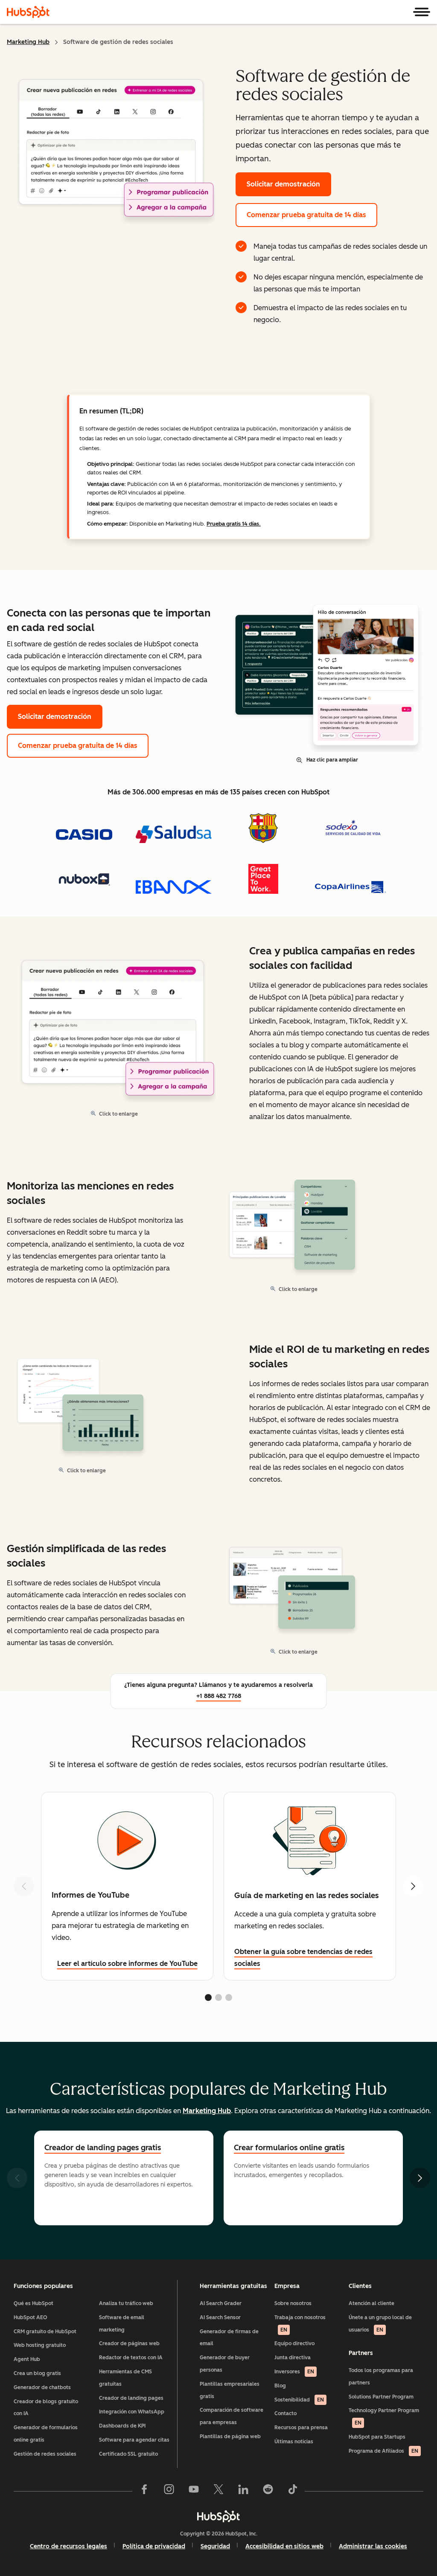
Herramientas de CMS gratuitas (125, 2378)
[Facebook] (144, 2491)
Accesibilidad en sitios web (284, 2546)
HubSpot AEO (31, 2317)
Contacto (286, 2413)
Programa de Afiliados (383, 2451)
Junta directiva (293, 2358)
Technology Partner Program (384, 2417)
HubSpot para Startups (377, 2437)
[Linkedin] (243, 2491)
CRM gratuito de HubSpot (45, 2332)
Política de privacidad (154, 2546)
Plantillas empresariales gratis (230, 2390)
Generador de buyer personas (225, 2364)
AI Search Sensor (220, 2317)
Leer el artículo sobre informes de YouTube (127, 1964)
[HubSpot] (28, 12)
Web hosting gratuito (40, 2345)
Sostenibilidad (299, 2400)
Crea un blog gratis (37, 2373)
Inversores (294, 2372)
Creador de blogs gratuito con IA (46, 2408)
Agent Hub (27, 2359)
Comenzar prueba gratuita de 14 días (306, 215)
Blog (280, 2386)
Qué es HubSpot (34, 2303)
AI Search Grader (221, 2303)
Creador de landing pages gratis (103, 2148)
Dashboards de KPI (122, 2426)
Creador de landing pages (131, 2398)
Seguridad (215, 2546)
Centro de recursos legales (68, 2546)
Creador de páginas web (129, 2343)
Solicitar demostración (283, 184)
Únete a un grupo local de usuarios (380, 2324)
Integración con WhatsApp (132, 2412)
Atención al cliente (371, 2303)
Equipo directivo (294, 2343)
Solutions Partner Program (381, 2397)
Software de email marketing (122, 2324)
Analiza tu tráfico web (126, 2303)
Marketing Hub (28, 42)
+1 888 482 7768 (219, 1696)
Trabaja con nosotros (300, 2324)
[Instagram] (169, 2491)
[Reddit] (268, 2491)
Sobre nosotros (293, 2303)
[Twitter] (218, 2491)
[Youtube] (194, 2491)
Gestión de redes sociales (45, 2454)
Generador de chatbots (42, 2387)
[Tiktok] (293, 2491)
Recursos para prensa (301, 2428)
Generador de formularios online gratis (46, 2434)
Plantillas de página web (230, 2436)
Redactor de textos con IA (131, 2358)
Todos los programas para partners (381, 2377)
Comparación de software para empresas (232, 2416)
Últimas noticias (294, 2442)
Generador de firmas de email (229, 2338)
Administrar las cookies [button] (373, 2546)
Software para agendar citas (134, 2440)
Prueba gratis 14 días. (234, 524)
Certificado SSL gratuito (128, 2454)
